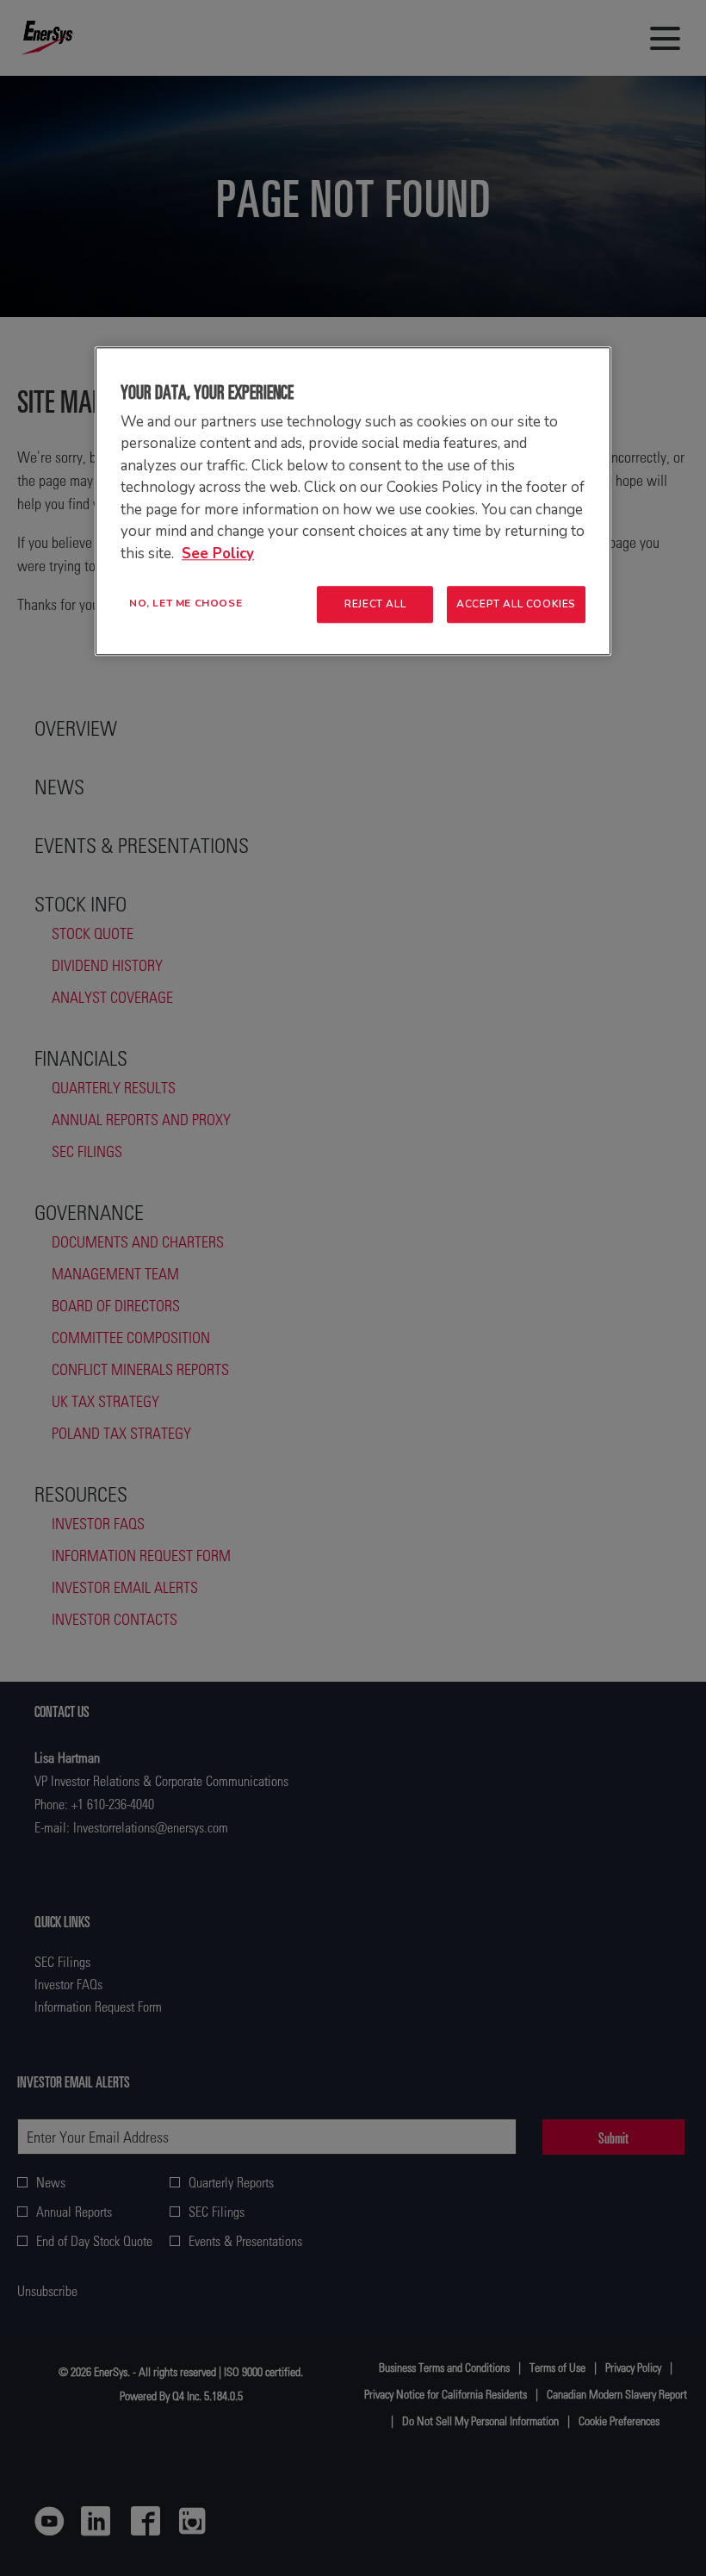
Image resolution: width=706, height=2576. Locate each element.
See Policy (218, 554)
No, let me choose (186, 603)
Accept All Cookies (516, 604)
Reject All (375, 604)
